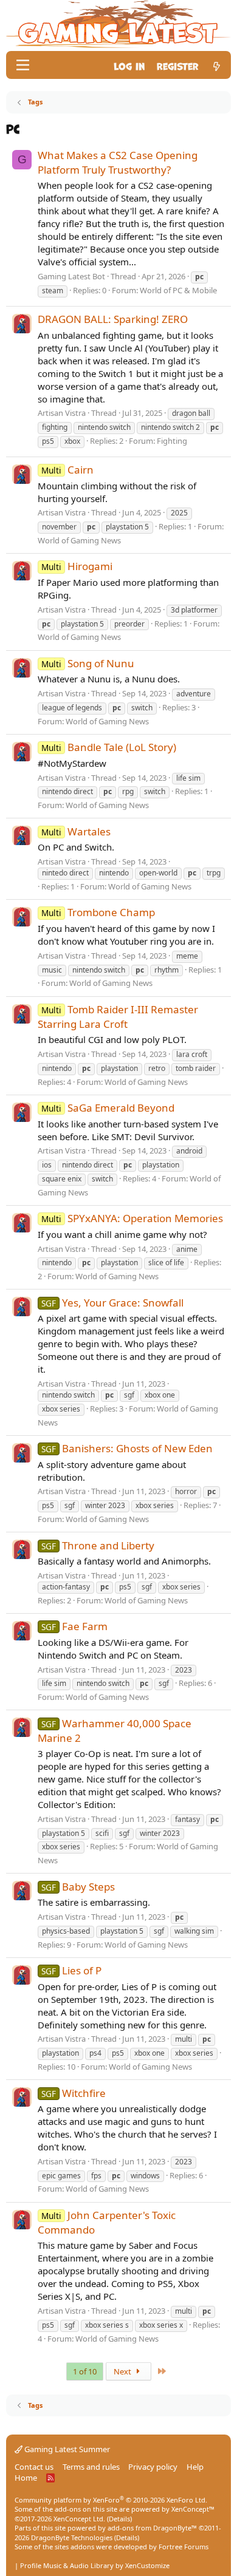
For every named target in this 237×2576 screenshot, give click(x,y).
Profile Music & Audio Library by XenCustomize (95, 2565)
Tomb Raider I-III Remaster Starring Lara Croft (118, 1017)
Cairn (67, 470)
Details (119, 2519)
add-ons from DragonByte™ (152, 2528)
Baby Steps (78, 1887)
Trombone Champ (98, 912)
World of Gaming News (79, 540)
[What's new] (217, 65)
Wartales (76, 831)
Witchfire (74, 2093)
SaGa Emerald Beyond (108, 1108)
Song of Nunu (88, 663)
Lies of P (71, 1970)
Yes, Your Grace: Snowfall (112, 1303)
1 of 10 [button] (85, 2371)
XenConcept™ (193, 2509)
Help (195, 2467)
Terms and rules (91, 2467)
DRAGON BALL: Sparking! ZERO (113, 319)
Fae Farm (74, 1626)
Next (123, 2371)
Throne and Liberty (98, 1545)
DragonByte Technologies (72, 2537)
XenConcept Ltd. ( (81, 2519)
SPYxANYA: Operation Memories (132, 1218)
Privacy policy (153, 2467)
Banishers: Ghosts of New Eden (127, 1448)
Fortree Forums (184, 2547)
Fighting (172, 441)
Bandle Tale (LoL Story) (109, 747)
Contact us (34, 2467)
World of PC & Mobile (178, 290)
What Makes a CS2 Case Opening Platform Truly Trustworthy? (118, 162)
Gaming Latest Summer (66, 2449)
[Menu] (23, 65)
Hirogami (77, 566)
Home (26, 2478)
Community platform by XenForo (111, 2500)
